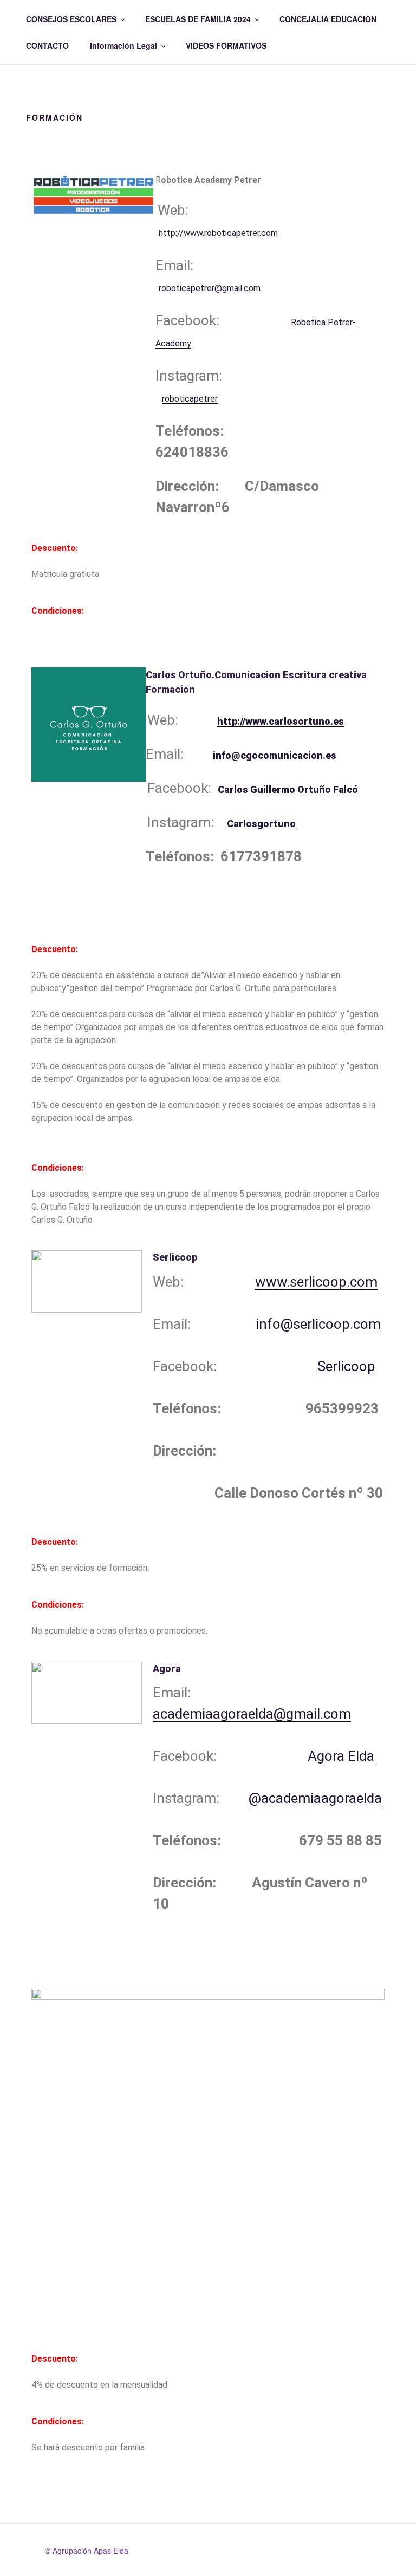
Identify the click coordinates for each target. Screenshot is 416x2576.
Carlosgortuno (261, 824)
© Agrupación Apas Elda (87, 2551)
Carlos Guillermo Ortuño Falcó (288, 789)
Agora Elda (341, 1756)
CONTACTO (47, 45)
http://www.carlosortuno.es (281, 721)
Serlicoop (346, 1366)
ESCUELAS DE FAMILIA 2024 (198, 19)
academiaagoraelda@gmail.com (252, 1714)
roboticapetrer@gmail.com (210, 288)
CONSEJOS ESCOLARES (71, 19)
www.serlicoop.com (316, 1282)
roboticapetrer (190, 399)
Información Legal (123, 45)
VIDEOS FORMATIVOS (226, 45)
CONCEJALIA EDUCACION (328, 19)
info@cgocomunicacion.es (275, 755)
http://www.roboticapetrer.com (218, 233)
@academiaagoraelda (315, 1798)
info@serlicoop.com (318, 1324)
